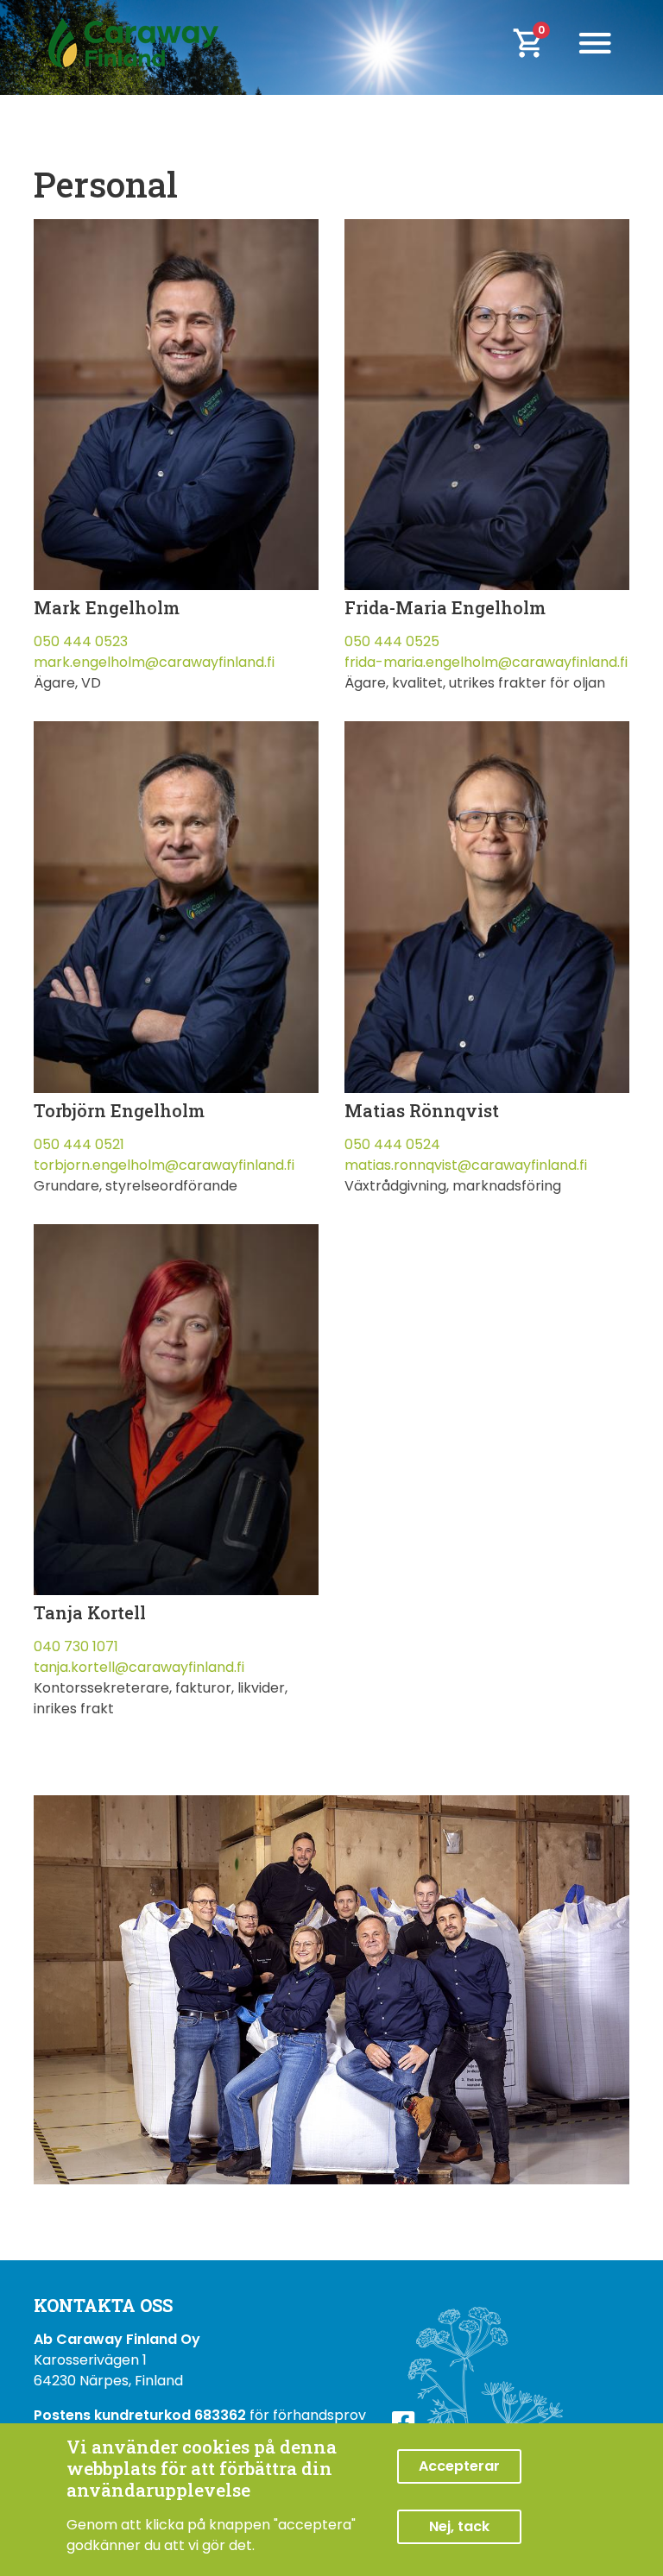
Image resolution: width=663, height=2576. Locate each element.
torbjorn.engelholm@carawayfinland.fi (164, 1165)
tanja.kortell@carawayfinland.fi (139, 1667)
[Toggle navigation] (595, 43)
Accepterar (459, 2466)
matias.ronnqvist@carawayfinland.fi (466, 1165)
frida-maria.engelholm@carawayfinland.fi (486, 662)
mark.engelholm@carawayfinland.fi (154, 662)
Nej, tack (459, 2526)
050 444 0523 (81, 641)
